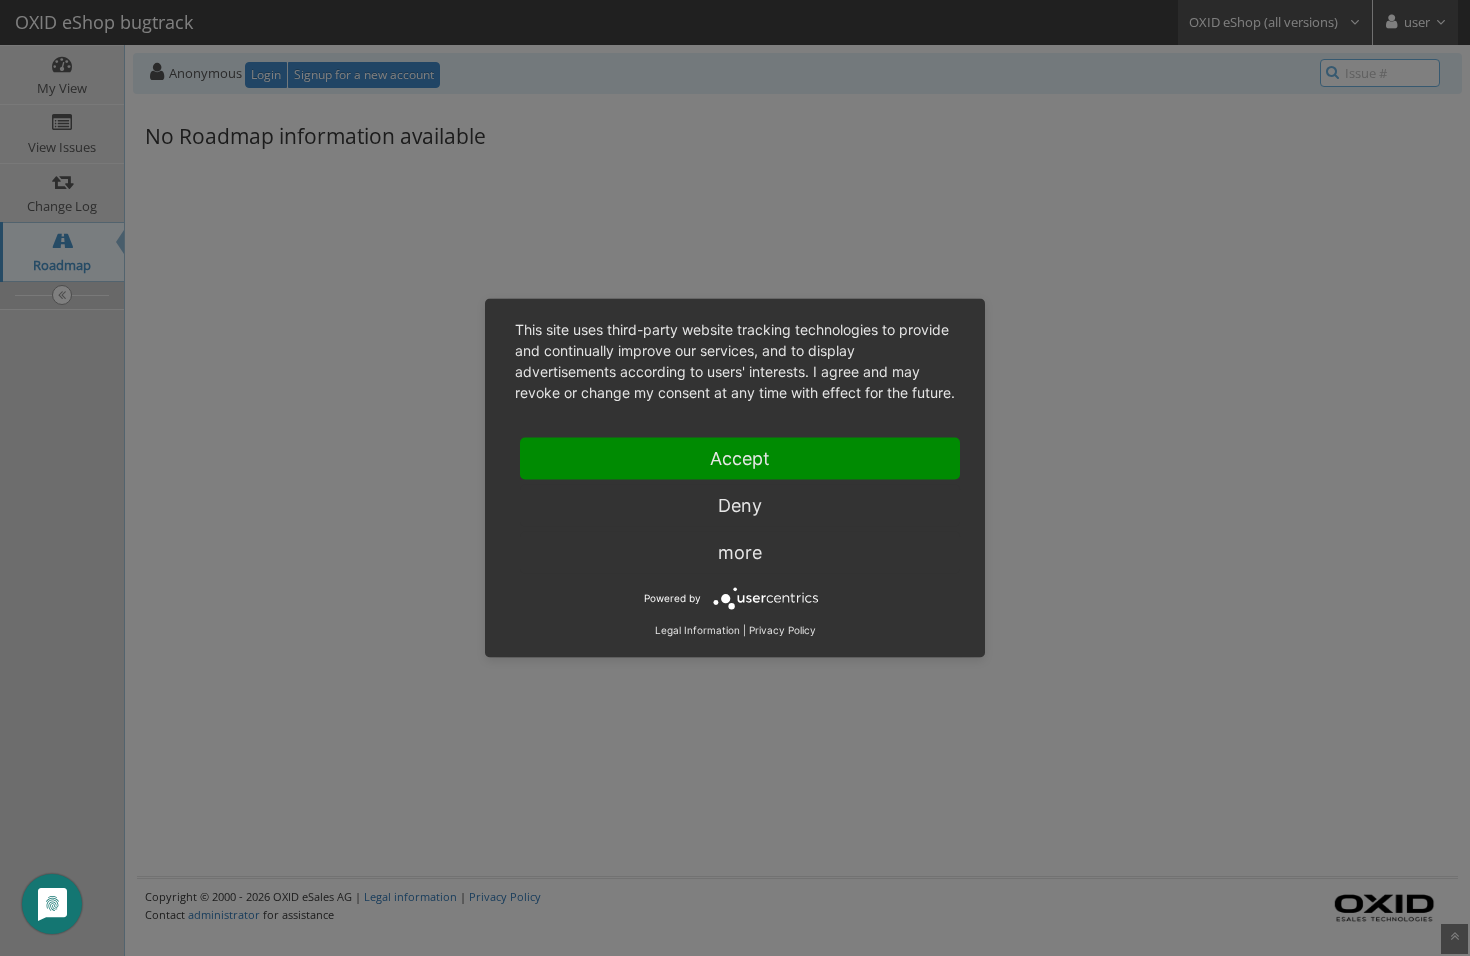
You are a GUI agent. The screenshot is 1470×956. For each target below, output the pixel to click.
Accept (740, 458)
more (740, 552)
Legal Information (697, 630)
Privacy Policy (782, 630)
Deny (740, 505)
